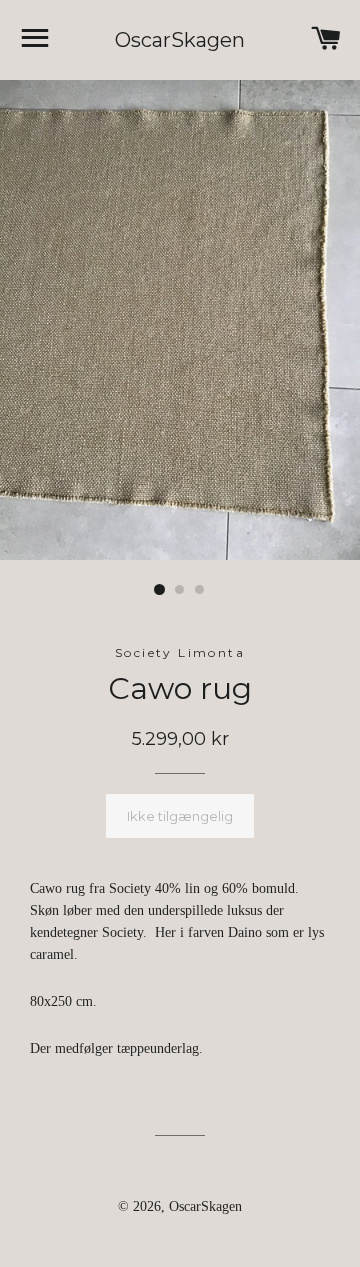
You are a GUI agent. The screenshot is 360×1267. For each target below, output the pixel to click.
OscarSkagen (180, 40)
